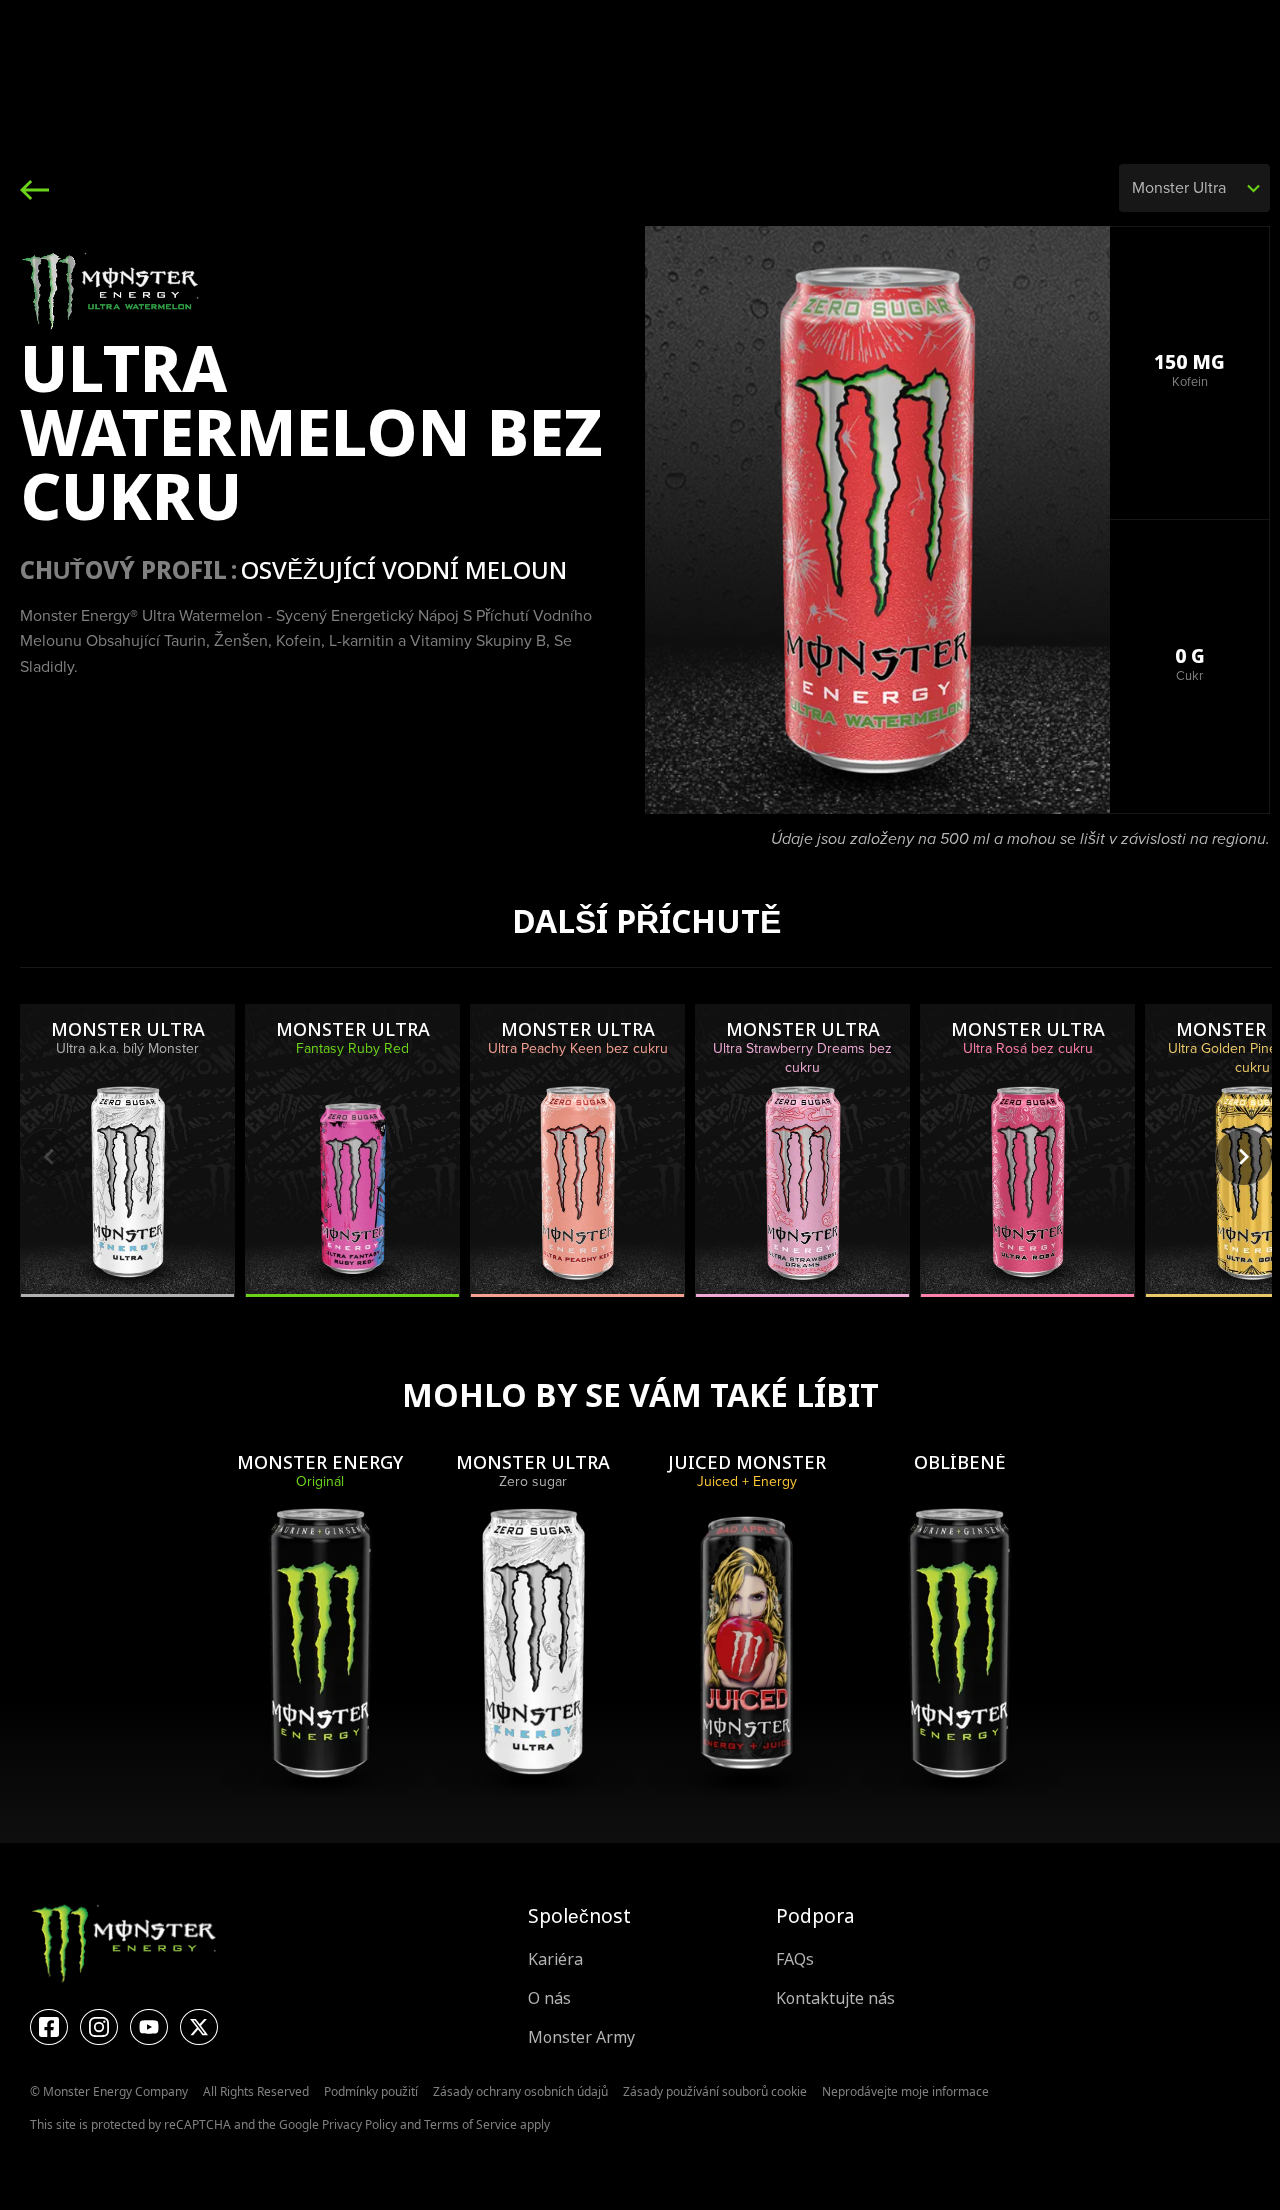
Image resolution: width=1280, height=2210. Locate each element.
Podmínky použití (371, 2091)
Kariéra (555, 1959)
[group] (127, 1150)
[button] (1243, 1156)
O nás (549, 1998)
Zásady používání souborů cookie (715, 2091)
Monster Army (581, 2037)
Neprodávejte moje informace (905, 2091)
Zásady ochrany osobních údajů (520, 2091)
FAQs (795, 1959)
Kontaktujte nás (835, 1998)
